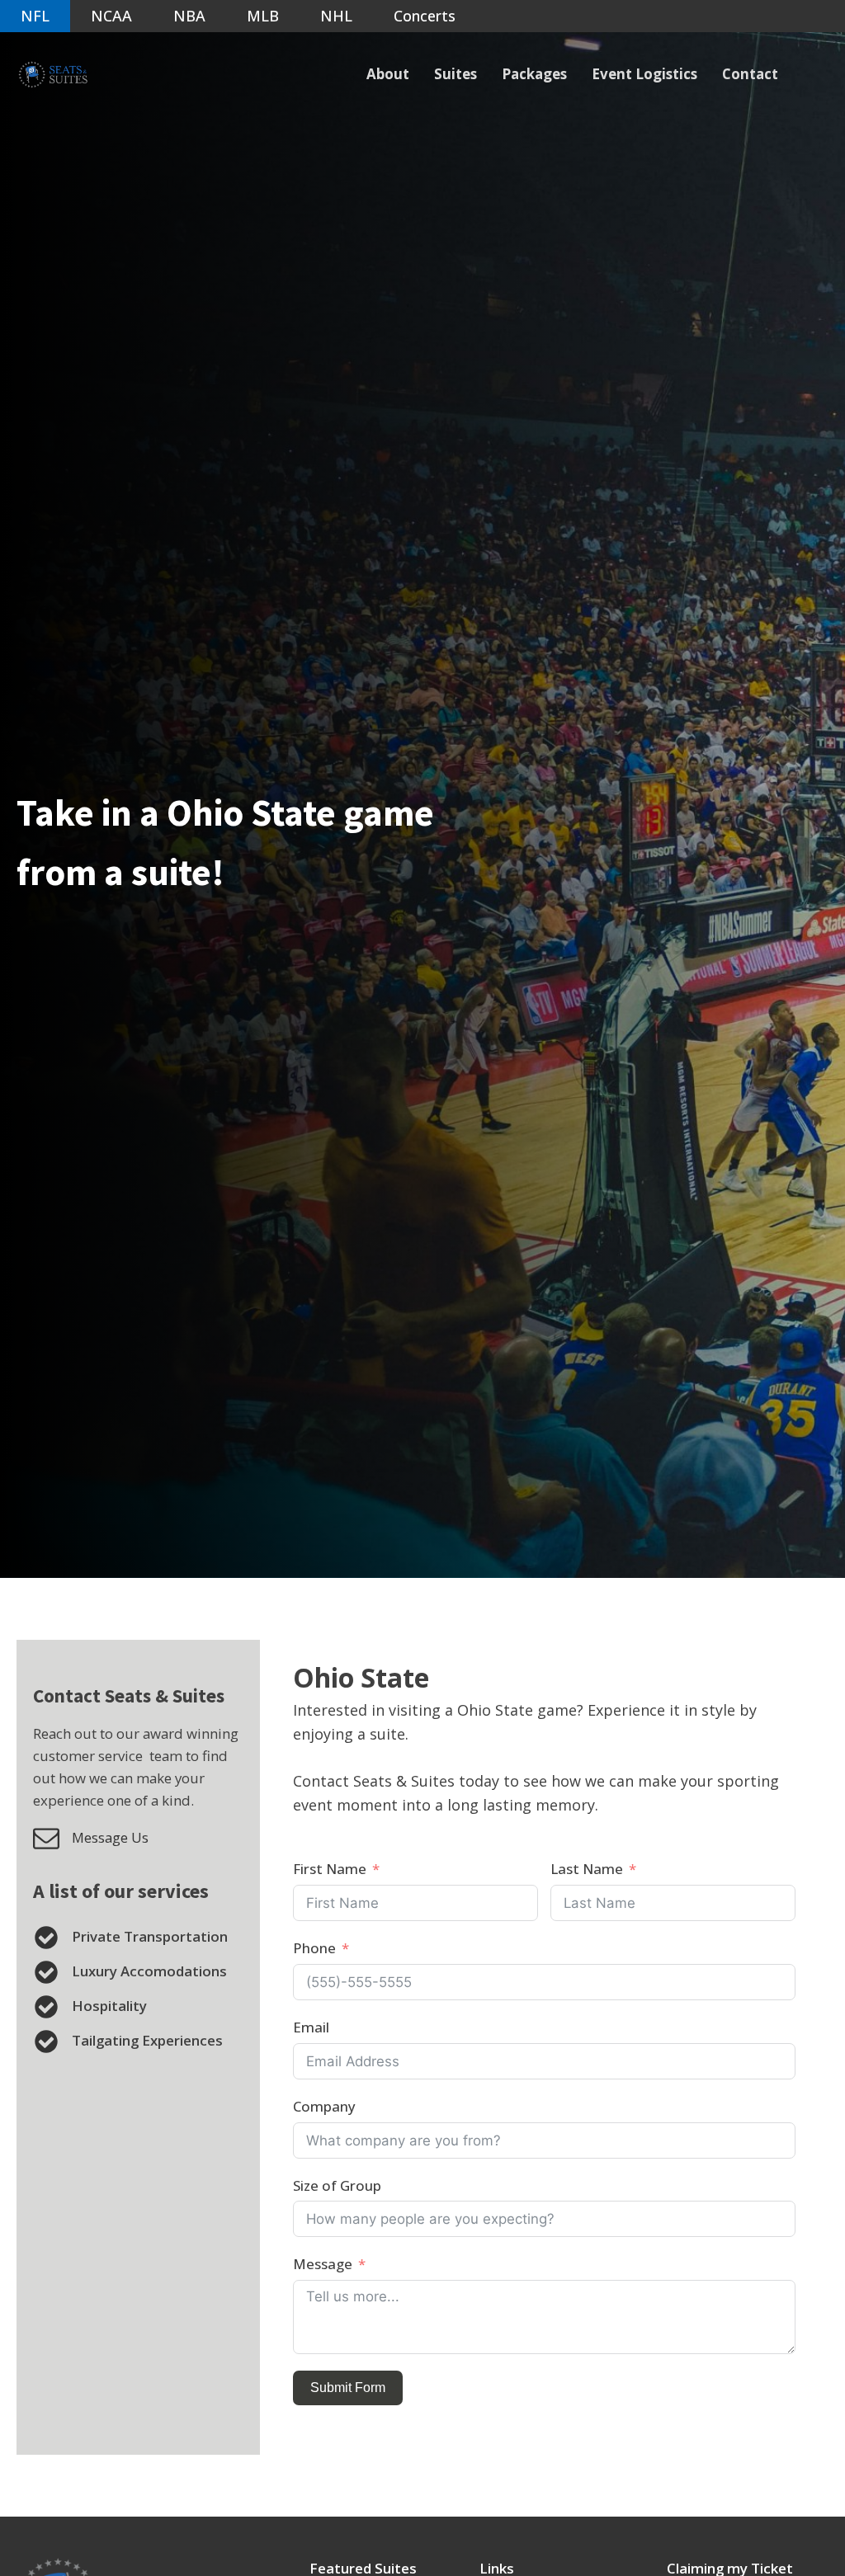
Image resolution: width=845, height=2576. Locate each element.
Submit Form (348, 2388)
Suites (456, 74)
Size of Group (337, 2185)
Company (324, 2106)
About (388, 74)
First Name (330, 1869)
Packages (534, 74)
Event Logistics (644, 74)
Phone (314, 1948)
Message (323, 2264)
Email (311, 2027)
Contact (750, 74)
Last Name (587, 1869)
